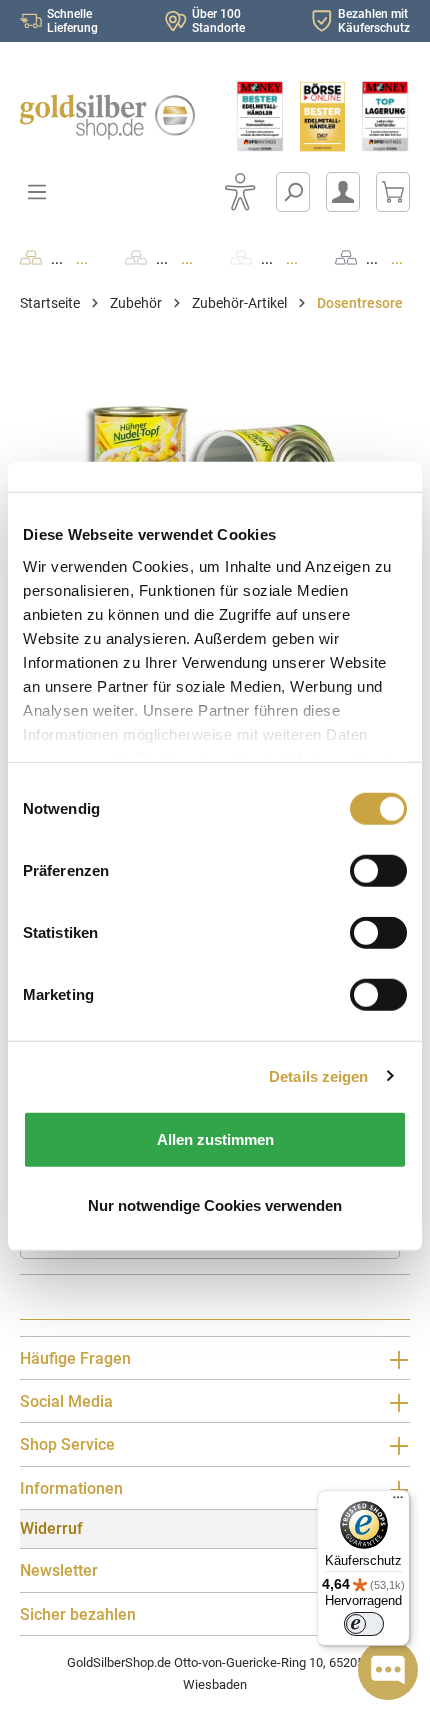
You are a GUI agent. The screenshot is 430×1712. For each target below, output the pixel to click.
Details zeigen (318, 1075)
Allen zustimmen (215, 1139)
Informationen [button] (71, 1488)
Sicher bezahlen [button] (78, 1614)
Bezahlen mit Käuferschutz (374, 21)
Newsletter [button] (59, 1570)
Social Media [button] (66, 1401)
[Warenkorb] (393, 192)
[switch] (364, 1624)
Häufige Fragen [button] (75, 1358)
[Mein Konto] (343, 192)
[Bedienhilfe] (240, 192)
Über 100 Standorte (218, 21)
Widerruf (51, 1528)
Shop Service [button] (67, 1444)
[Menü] (398, 1502)
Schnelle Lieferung (72, 21)
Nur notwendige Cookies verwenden (215, 1204)
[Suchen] (293, 192)
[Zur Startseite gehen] (107, 117)
